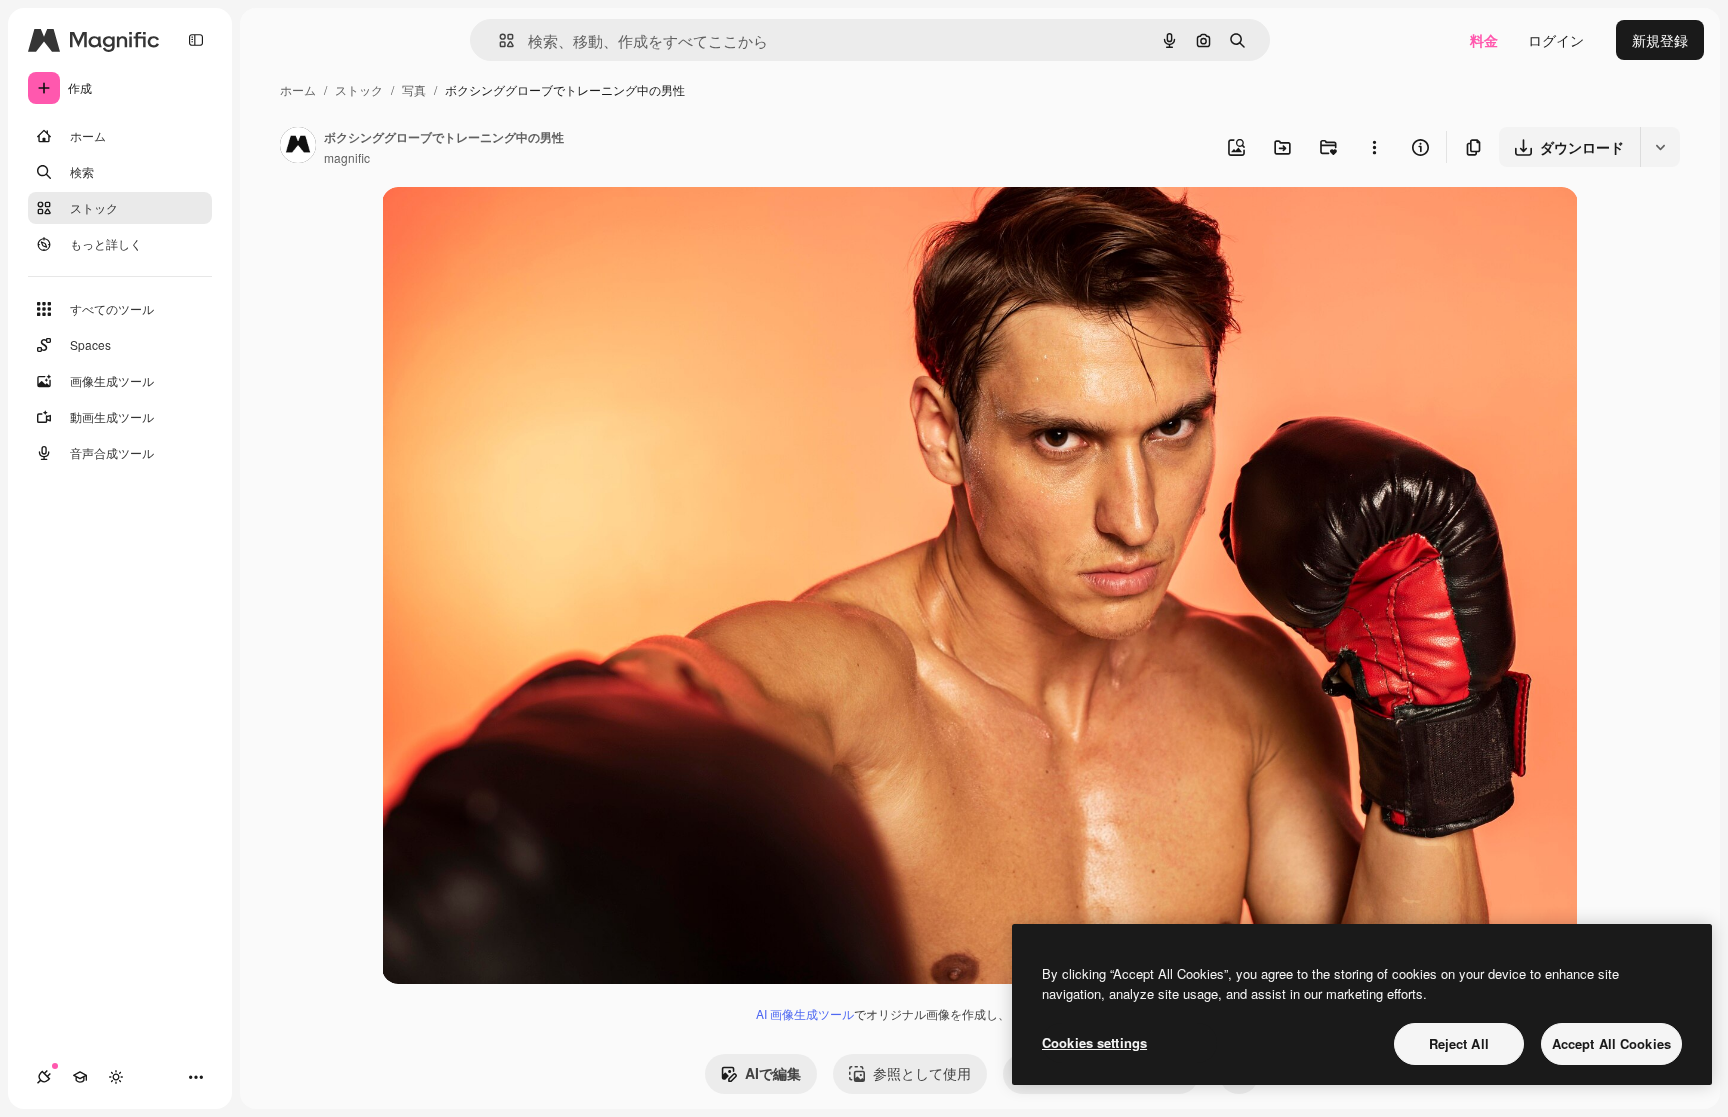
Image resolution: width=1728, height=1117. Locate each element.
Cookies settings (1094, 1042)
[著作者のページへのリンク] (298, 147)
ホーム (298, 89)
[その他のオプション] (1374, 147)
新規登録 (1660, 40)
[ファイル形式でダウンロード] (1660, 147)
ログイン (1556, 40)
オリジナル (519, 225)
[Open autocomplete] (498, 40)
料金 (1484, 40)
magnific (347, 157)
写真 (414, 89)
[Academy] (80, 1077)
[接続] (44, 1077)
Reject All (1459, 1043)
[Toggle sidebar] (196, 40)
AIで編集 (773, 1073)
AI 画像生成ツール (805, 1013)
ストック (359, 89)
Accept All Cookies (1611, 1043)
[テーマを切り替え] (116, 1077)
